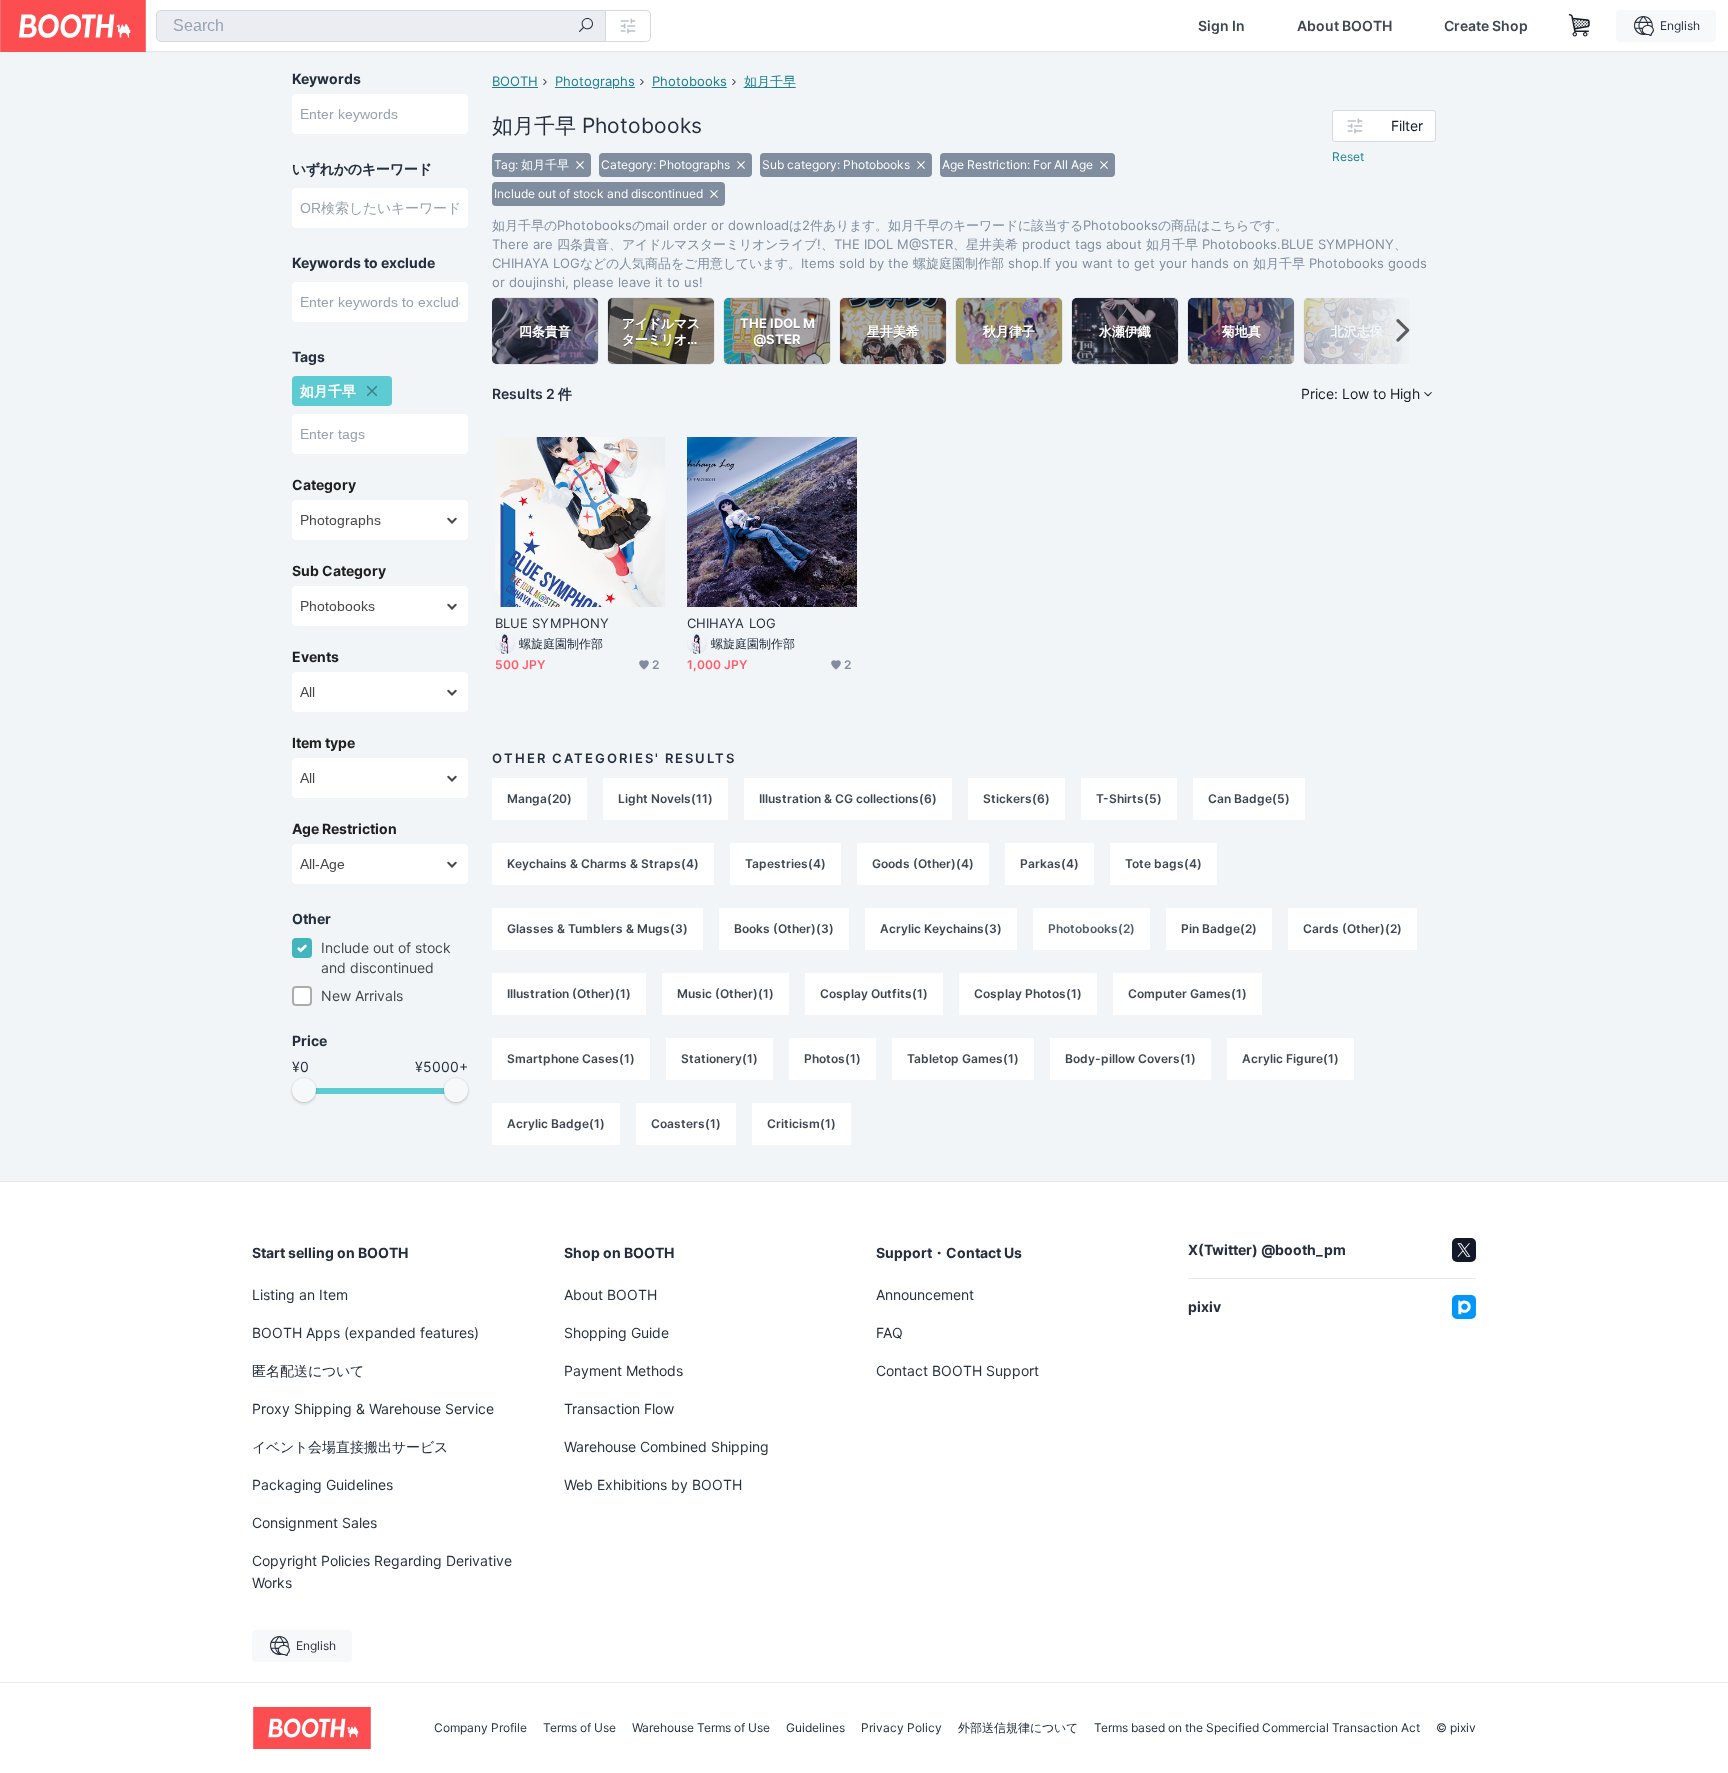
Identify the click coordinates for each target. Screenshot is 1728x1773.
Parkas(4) (1049, 863)
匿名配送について (308, 1370)
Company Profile (480, 1728)
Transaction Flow (619, 1408)
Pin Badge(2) (1219, 928)
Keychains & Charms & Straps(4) (603, 863)
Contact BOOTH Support (957, 1370)
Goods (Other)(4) (923, 863)
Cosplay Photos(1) (1028, 993)
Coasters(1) (686, 1123)
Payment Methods (623, 1370)
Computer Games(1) (1187, 993)
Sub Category (339, 571)
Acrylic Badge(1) (556, 1123)
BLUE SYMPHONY (552, 623)
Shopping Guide (616, 1332)
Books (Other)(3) (784, 928)
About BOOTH (1344, 26)
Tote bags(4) (1163, 863)
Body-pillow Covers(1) (1130, 1058)
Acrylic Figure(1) (1290, 1058)
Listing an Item (300, 1294)
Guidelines (815, 1728)
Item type (323, 743)
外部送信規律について (1018, 1728)
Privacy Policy (901, 1728)
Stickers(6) (1016, 798)
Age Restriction (344, 829)
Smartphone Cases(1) (571, 1058)
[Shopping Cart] (1580, 26)
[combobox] (381, 26)
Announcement (925, 1294)
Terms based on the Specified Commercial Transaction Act (1257, 1728)
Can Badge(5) (1249, 798)
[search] (586, 27)
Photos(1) (832, 1058)
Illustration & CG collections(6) (848, 798)
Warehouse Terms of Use (701, 1728)
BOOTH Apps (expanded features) (365, 1332)
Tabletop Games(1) (963, 1058)
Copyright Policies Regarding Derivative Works (382, 1571)
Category (324, 485)
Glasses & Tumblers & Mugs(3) (597, 928)
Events (315, 657)
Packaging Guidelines (322, 1484)
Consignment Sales (314, 1522)
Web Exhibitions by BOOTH (653, 1484)
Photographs (595, 81)
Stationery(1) (719, 1058)
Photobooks (689, 81)
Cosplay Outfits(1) (874, 993)
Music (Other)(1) (725, 993)
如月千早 (770, 81)
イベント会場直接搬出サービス (350, 1446)
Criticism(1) (801, 1123)
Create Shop (1486, 26)
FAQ (889, 1332)
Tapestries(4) (785, 863)
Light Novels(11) (665, 798)
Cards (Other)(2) (1352, 928)
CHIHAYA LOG (731, 623)
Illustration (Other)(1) (569, 993)
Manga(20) (539, 798)
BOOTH (515, 81)
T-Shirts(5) (1129, 798)
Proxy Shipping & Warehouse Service (373, 1408)
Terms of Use (579, 1728)
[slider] (304, 1090)
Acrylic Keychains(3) (941, 928)
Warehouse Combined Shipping (666, 1446)
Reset (1348, 156)
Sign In (1221, 26)
